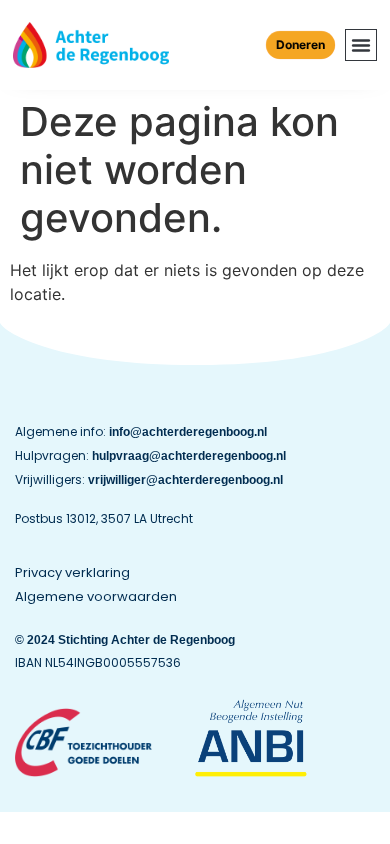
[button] (361, 45)
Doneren (300, 44)
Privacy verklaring (72, 572)
